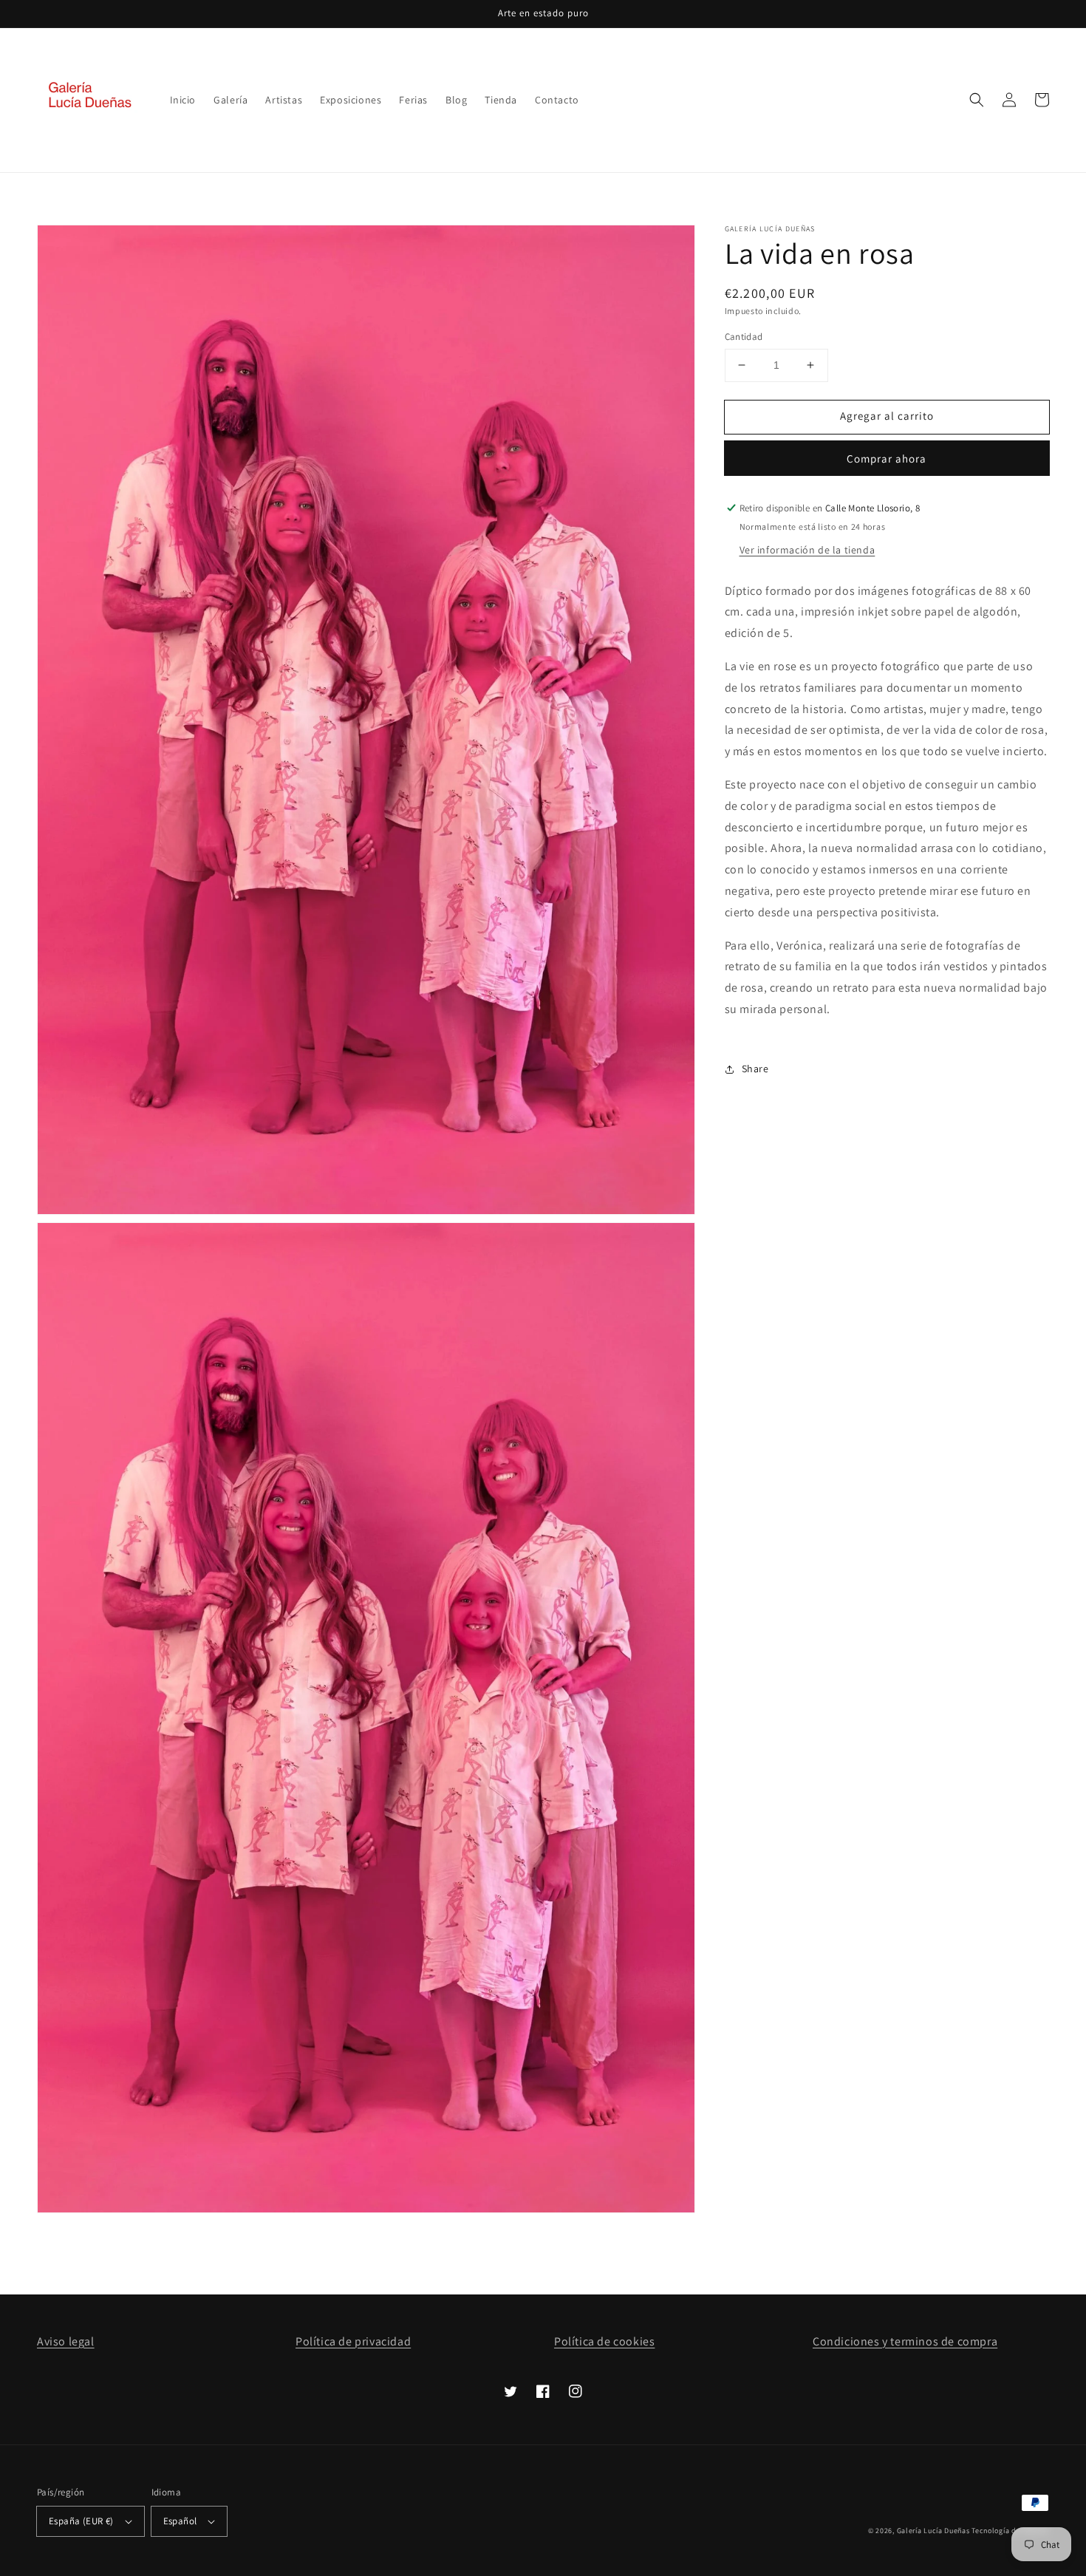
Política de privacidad (353, 2341)
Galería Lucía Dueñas (933, 2531)
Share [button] (755, 1069)
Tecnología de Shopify (1010, 2531)
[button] (977, 100)
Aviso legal (66, 2341)
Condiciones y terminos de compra (905, 2341)
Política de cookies (604, 2341)
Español (180, 2521)
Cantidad (744, 337)
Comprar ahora (887, 459)
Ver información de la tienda (807, 550)
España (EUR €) (81, 2521)
